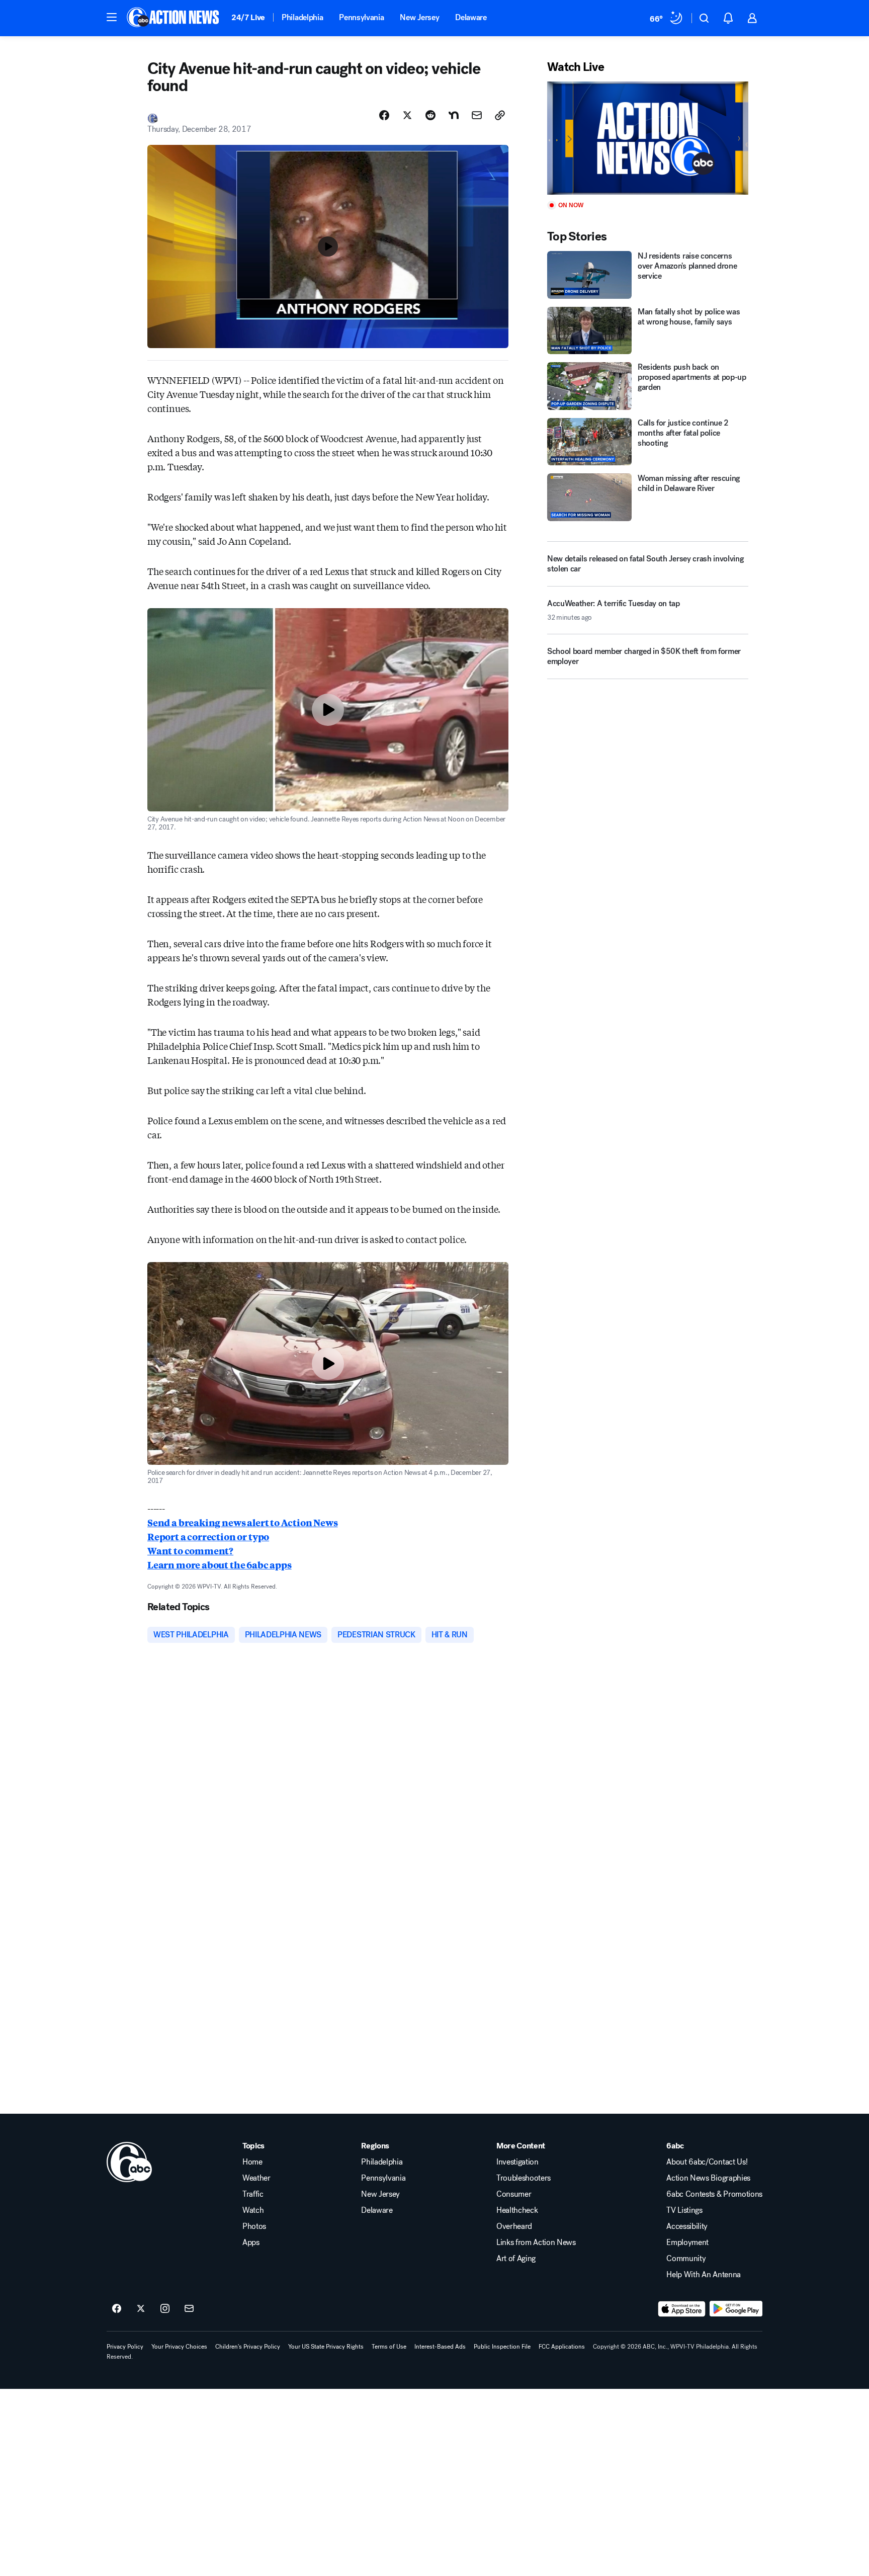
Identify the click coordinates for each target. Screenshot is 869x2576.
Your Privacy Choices (179, 2347)
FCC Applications (562, 2347)
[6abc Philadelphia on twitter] (141, 2309)
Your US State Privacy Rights (326, 2347)
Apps (251, 2242)
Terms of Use (389, 2347)
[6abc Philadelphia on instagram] (165, 2309)
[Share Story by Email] (477, 115)
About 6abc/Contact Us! (707, 2162)
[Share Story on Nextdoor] (454, 115)
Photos (254, 2226)
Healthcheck (517, 2210)
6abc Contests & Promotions (714, 2194)
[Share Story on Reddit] (430, 115)
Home (252, 2162)
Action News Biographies (708, 2178)
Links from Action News (536, 2242)
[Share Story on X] (407, 115)
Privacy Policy (125, 2347)
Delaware (471, 17)
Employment (687, 2242)
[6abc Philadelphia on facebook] (117, 2309)
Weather (256, 2178)
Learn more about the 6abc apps (220, 1564)
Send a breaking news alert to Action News (243, 1522)
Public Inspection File (502, 2347)
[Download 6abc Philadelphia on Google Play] (736, 2309)
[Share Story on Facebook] (384, 115)
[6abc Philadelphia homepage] (174, 18)
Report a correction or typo (208, 1536)
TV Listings (684, 2210)
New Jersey (419, 17)
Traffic (253, 2194)
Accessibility (687, 2226)
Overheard (514, 2226)
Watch (253, 2210)
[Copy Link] (500, 115)
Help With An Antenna (704, 2275)
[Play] (648, 138)
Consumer (514, 2194)
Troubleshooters (524, 2178)
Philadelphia (302, 17)
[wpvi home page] (129, 2162)
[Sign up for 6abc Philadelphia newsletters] (189, 2309)
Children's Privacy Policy (248, 2347)
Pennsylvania (361, 17)
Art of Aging (516, 2259)
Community (686, 2259)
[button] (112, 17)
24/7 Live (248, 17)
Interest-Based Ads (440, 2347)
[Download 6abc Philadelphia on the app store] (682, 2309)
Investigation (517, 2162)
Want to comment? (190, 1550)
